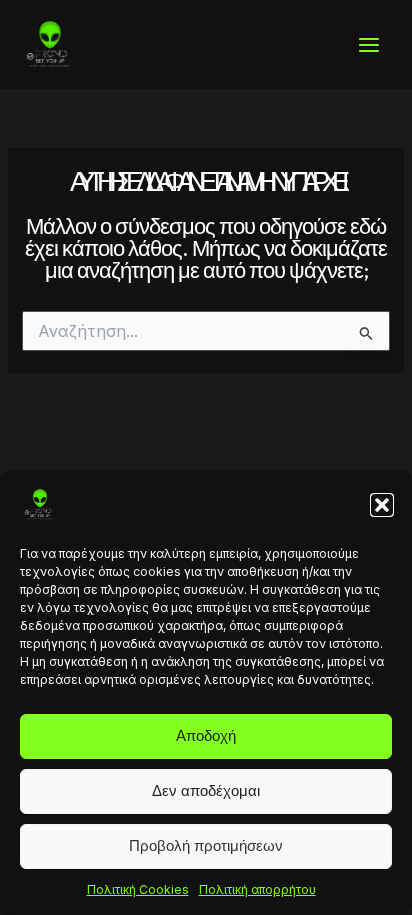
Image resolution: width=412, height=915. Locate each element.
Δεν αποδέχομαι (206, 790)
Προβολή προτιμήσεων (206, 845)
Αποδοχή (206, 735)
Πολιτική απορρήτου (257, 889)
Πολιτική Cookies (138, 889)
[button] (382, 505)
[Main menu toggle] (369, 45)
